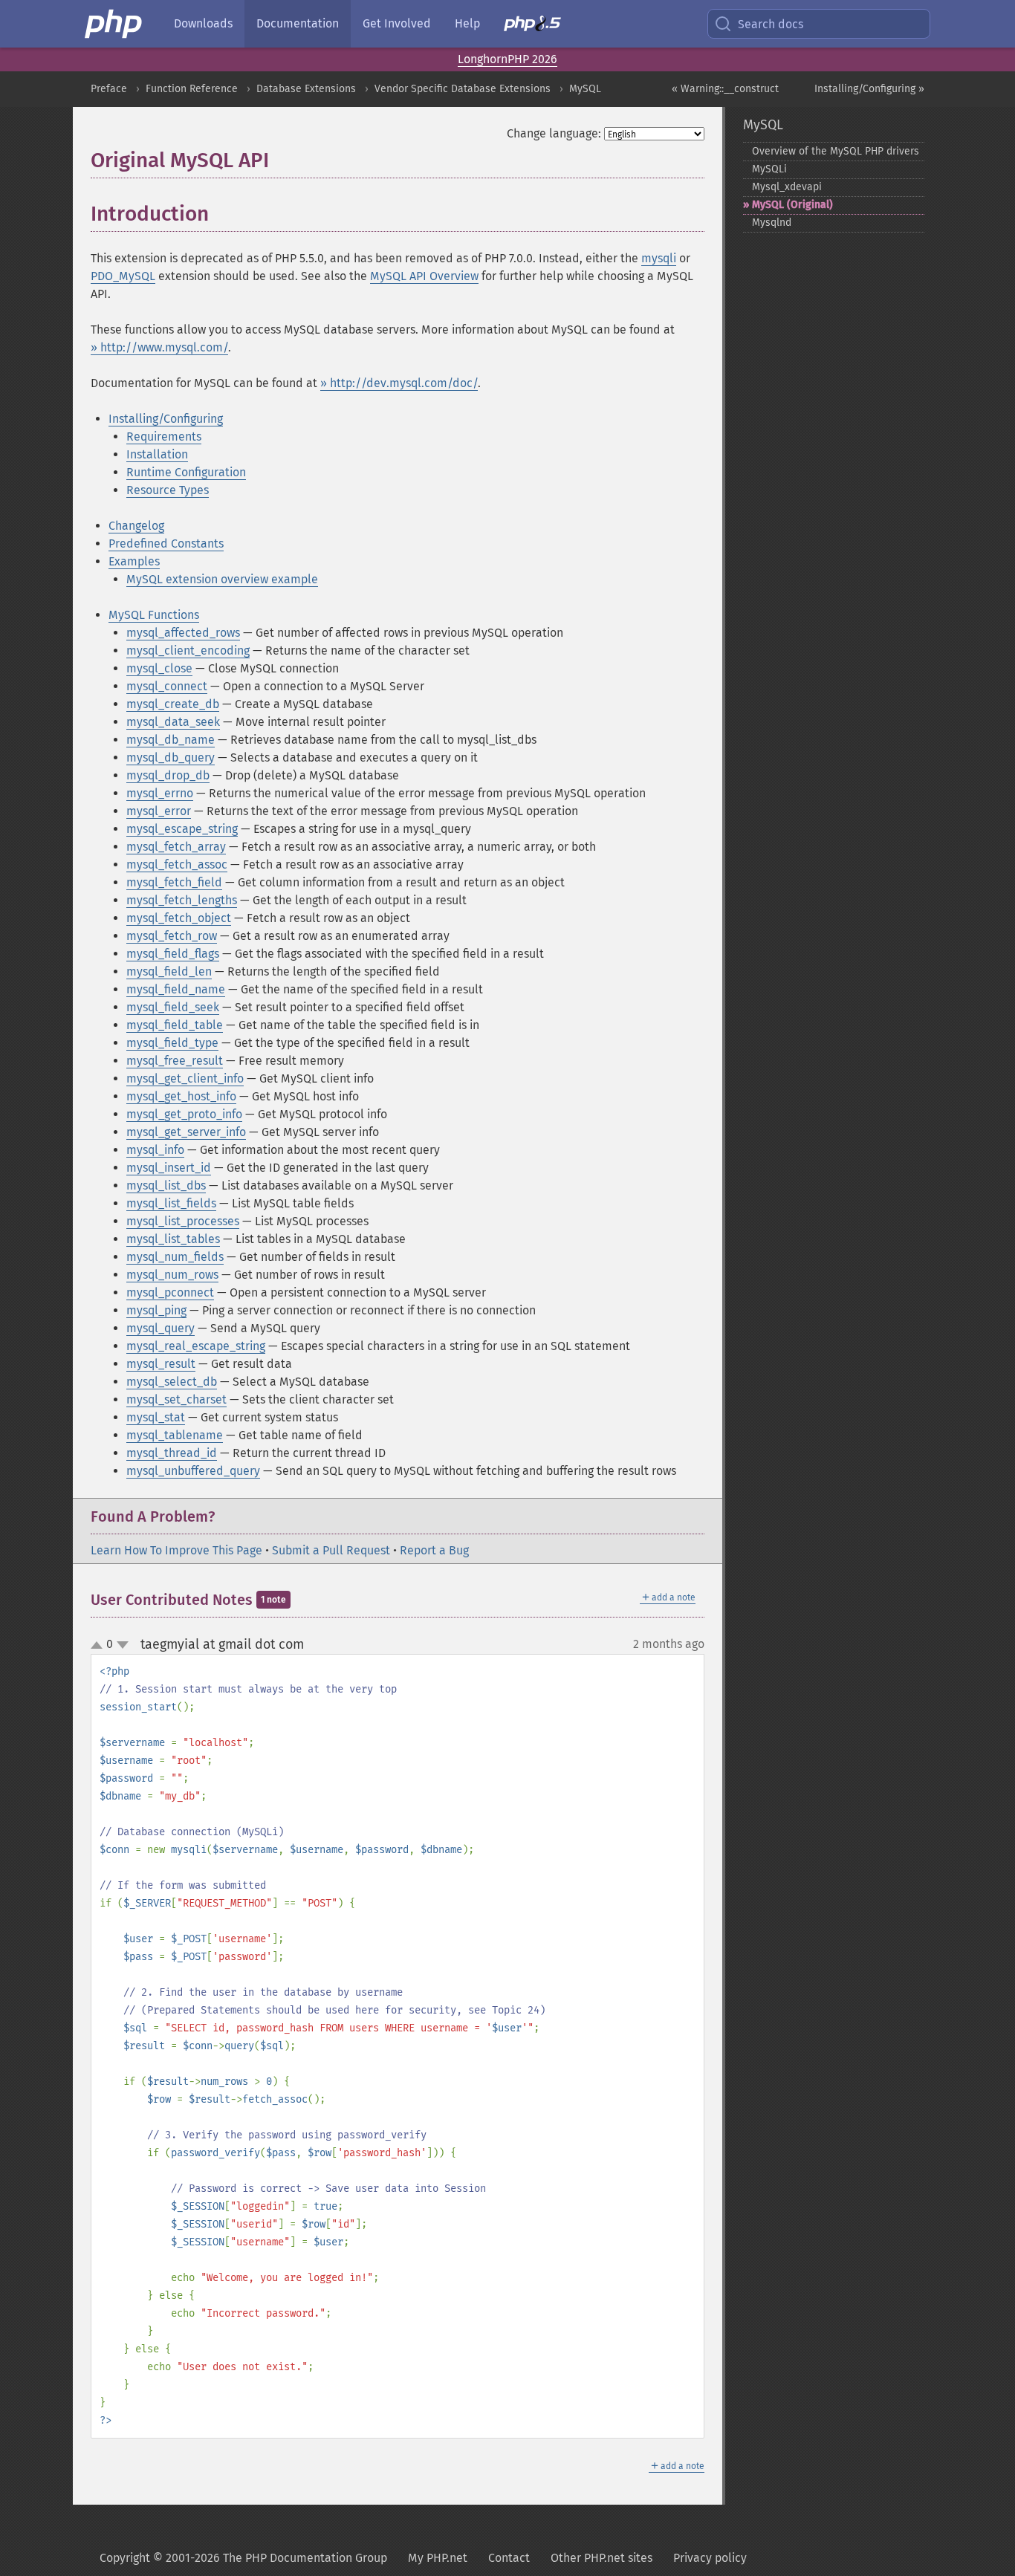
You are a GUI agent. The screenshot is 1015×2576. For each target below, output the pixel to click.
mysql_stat (156, 1417)
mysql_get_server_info (186, 1132)
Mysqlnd (772, 223)
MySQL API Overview (424, 276)
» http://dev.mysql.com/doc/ (399, 383)
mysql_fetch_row (172, 936)
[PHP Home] (114, 24)
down (123, 1645)
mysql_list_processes (183, 1221)
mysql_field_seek (173, 1007)
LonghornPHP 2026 (507, 59)
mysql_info (155, 1150)
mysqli (659, 258)
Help (467, 23)
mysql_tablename (175, 1435)
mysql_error (159, 811)
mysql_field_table (175, 1025)
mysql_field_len (169, 971)
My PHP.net (438, 2558)
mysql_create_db (173, 704)
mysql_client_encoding (188, 651)
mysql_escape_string (182, 829)
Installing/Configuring (166, 419)
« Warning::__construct (725, 89)
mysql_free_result (175, 1061)
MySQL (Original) (792, 205)
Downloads (203, 23)
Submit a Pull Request (331, 1550)
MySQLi (769, 169)
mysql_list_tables (173, 1239)
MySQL (585, 89)
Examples (134, 561)
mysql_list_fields (171, 1203)
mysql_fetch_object (179, 918)
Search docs (771, 24)
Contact (509, 2558)
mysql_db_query (171, 757)
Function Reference (192, 89)
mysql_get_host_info (181, 1096)
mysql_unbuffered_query (193, 1471)
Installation (157, 454)
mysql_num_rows (172, 1275)
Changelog (136, 526)
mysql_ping (156, 1310)
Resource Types (168, 490)
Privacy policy (710, 2558)
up (100, 1646)
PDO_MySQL (123, 276)
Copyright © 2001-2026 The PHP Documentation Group (243, 2558)
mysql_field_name (176, 989)
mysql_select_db (172, 1382)
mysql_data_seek (173, 722)
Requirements (164, 437)
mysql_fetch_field (174, 882)
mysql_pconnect (170, 1292)
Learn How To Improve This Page (176, 1550)
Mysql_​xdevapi (787, 187)
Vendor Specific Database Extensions (463, 89)
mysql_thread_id (172, 1453)
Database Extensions (306, 89)
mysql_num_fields (175, 1257)
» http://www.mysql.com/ (159, 347)
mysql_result (161, 1364)
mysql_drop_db (168, 775)
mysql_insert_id (169, 1168)
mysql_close (159, 668)
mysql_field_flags (173, 954)
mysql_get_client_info (185, 1078)
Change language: (554, 133)
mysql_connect (167, 686)
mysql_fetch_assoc (177, 864)
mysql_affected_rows (183, 633)
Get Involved (397, 23)
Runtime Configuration (186, 472)
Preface (109, 89)
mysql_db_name (171, 740)
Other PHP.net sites (601, 2558)
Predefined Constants (166, 544)
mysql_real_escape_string (196, 1346)
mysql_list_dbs (166, 1185)
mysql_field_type (172, 1043)
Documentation (298, 23)
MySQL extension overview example (222, 579)
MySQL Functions (154, 615)
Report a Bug (434, 1550)
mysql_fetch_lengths (182, 900)
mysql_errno (160, 793)
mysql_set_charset (176, 1399)
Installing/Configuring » (869, 89)
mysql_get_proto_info (184, 1114)
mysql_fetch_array (176, 847)
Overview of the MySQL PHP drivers (836, 151)
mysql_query (160, 1328)
